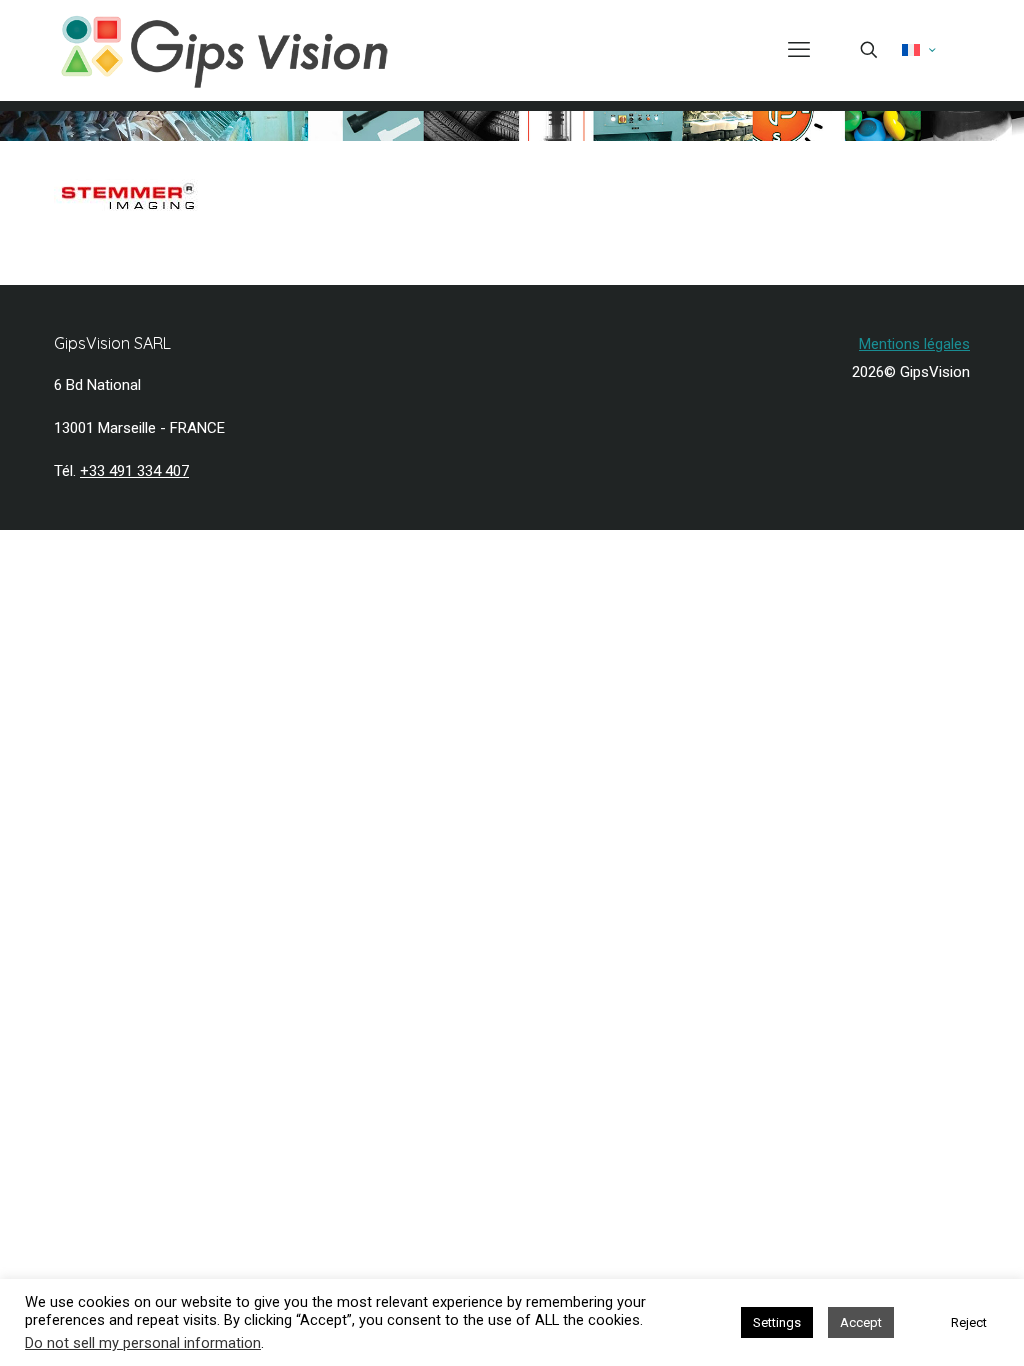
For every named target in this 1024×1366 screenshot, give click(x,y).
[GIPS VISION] (224, 50)
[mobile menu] (799, 50)
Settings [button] (777, 1322)
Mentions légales (914, 344)
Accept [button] (861, 1322)
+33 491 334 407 (134, 471)
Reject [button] (969, 1322)
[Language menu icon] (918, 50)
